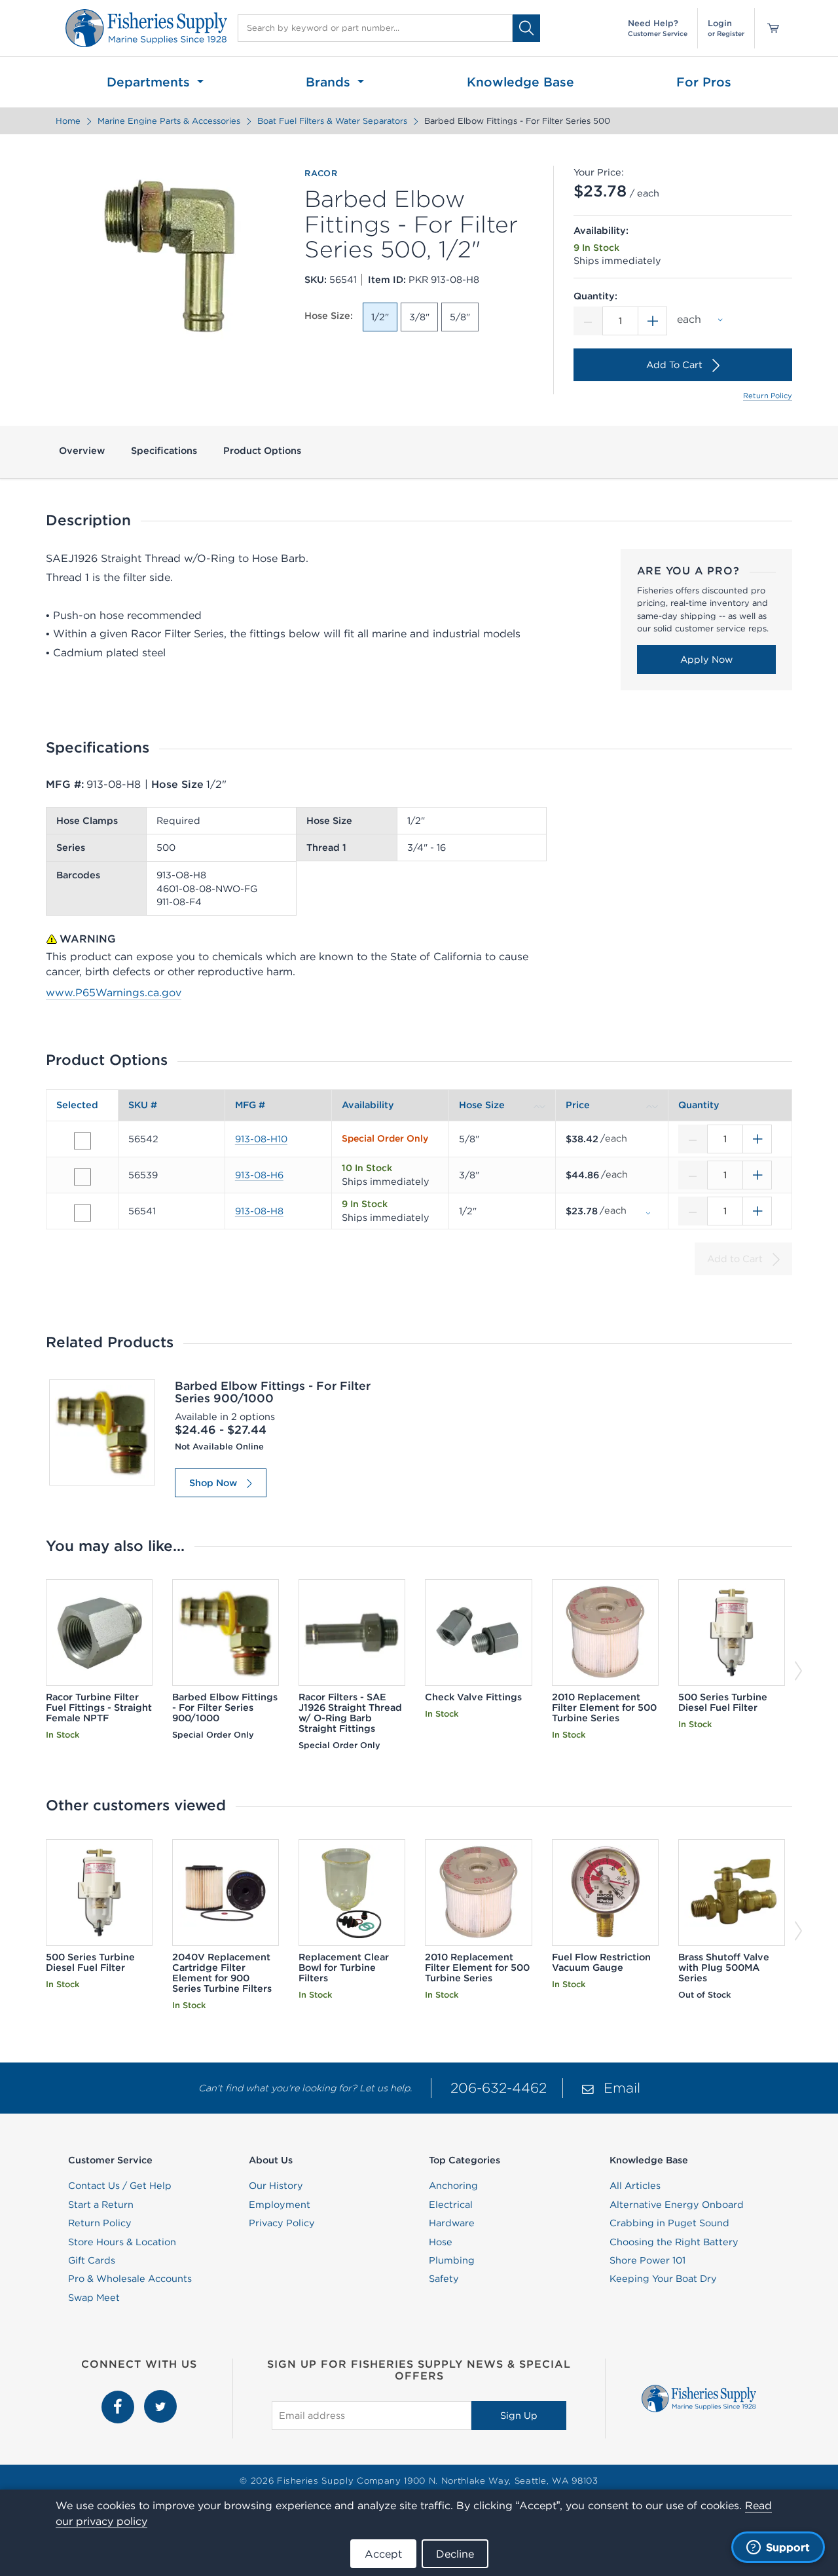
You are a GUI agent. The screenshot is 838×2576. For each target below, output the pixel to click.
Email (622, 2088)
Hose (441, 2242)
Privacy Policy (282, 2223)
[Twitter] (160, 2397)
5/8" (460, 317)
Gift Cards (92, 2260)
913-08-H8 (259, 1211)
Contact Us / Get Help (120, 2186)
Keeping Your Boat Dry (663, 2279)
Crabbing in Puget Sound (669, 2223)
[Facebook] (119, 2397)
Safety (444, 2279)
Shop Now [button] (213, 1483)
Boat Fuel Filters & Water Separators (332, 121)
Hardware (452, 2223)
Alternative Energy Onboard (677, 2205)
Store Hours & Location (122, 2242)
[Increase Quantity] (653, 321)
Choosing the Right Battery (674, 2242)
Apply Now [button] (706, 660)
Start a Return (101, 2205)
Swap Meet (94, 2298)
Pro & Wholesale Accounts (130, 2279)
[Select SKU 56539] (82, 1177)
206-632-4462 (499, 2088)
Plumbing (452, 2260)
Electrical (451, 2205)
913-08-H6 (259, 1175)
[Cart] (769, 28)
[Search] (526, 28)
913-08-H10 (261, 1139)
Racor (321, 174)
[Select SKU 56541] (82, 1213)
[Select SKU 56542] (82, 1141)
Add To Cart (674, 365)
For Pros (704, 82)
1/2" (380, 317)
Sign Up (519, 2416)
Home (68, 121)
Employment (280, 2205)
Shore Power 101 (647, 2260)
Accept (383, 2554)
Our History (276, 2186)
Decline (455, 2554)
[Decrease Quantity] (588, 321)
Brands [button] (330, 82)
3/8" (419, 317)
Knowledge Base (520, 82)
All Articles (635, 2186)
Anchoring (453, 2186)
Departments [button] (150, 82)
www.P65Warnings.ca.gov (114, 992)
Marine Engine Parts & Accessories (169, 121)
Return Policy (768, 396)
